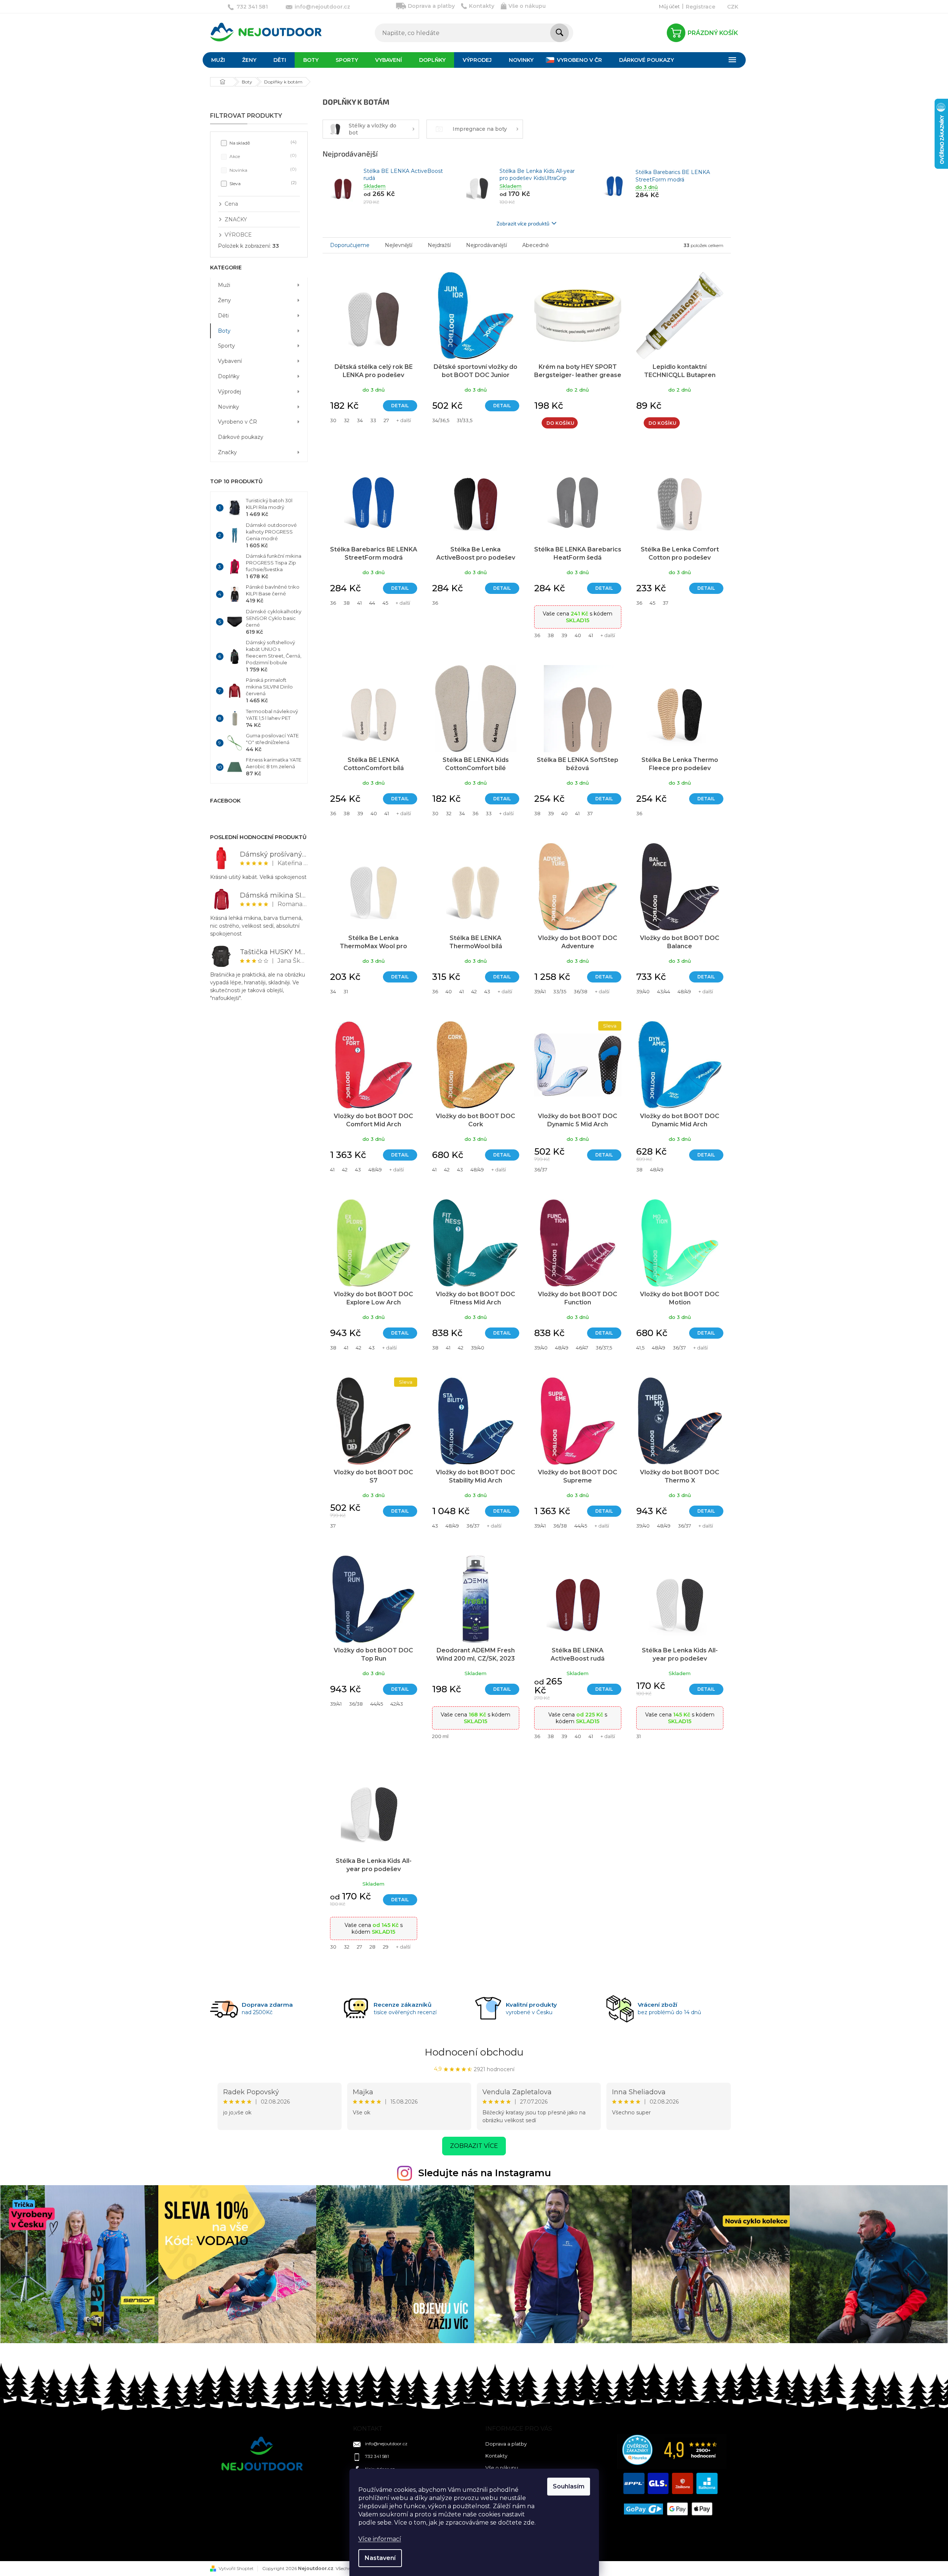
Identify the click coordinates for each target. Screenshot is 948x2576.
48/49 (684, 991)
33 (373, 420)
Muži (224, 285)
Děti (223, 316)
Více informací (380, 2539)
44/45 (581, 1526)
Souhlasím (569, 2486)
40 (578, 635)
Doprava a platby (431, 6)
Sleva (262, 183)
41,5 (640, 1348)
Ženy (224, 300)
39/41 (540, 991)
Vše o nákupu (527, 6)
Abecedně (535, 245)
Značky (227, 452)
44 (372, 603)
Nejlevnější (399, 245)
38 (347, 603)
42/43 (397, 1704)
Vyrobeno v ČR (237, 422)
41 (359, 603)
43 (487, 991)
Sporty (226, 346)
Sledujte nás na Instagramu (485, 2173)
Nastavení (380, 2558)
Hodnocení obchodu (474, 2052)
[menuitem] (218, 60)
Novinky (229, 407)
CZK (733, 7)
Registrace (700, 7)
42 (474, 991)
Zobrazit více (474, 2146)
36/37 (541, 1170)
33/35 (560, 991)
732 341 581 (377, 2456)
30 (333, 420)
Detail (400, 406)
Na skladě (262, 143)
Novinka (262, 170)
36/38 (581, 991)
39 (564, 635)
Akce (262, 156)
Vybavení (230, 361)
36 (333, 603)
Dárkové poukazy (241, 437)
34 (360, 420)
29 (386, 1947)
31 (346, 991)
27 (386, 420)
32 (347, 420)
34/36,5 (441, 420)
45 (385, 603)
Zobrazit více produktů (523, 223)
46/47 (582, 1348)
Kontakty (482, 6)
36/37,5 (604, 1348)
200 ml (440, 1736)
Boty (224, 331)
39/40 (643, 991)
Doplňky (229, 376)
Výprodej (229, 392)
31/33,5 (465, 420)
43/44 (664, 991)
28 (372, 1947)
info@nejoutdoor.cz (386, 2444)
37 (665, 603)
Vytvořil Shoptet (236, 2568)
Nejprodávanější (486, 245)
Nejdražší (439, 245)
